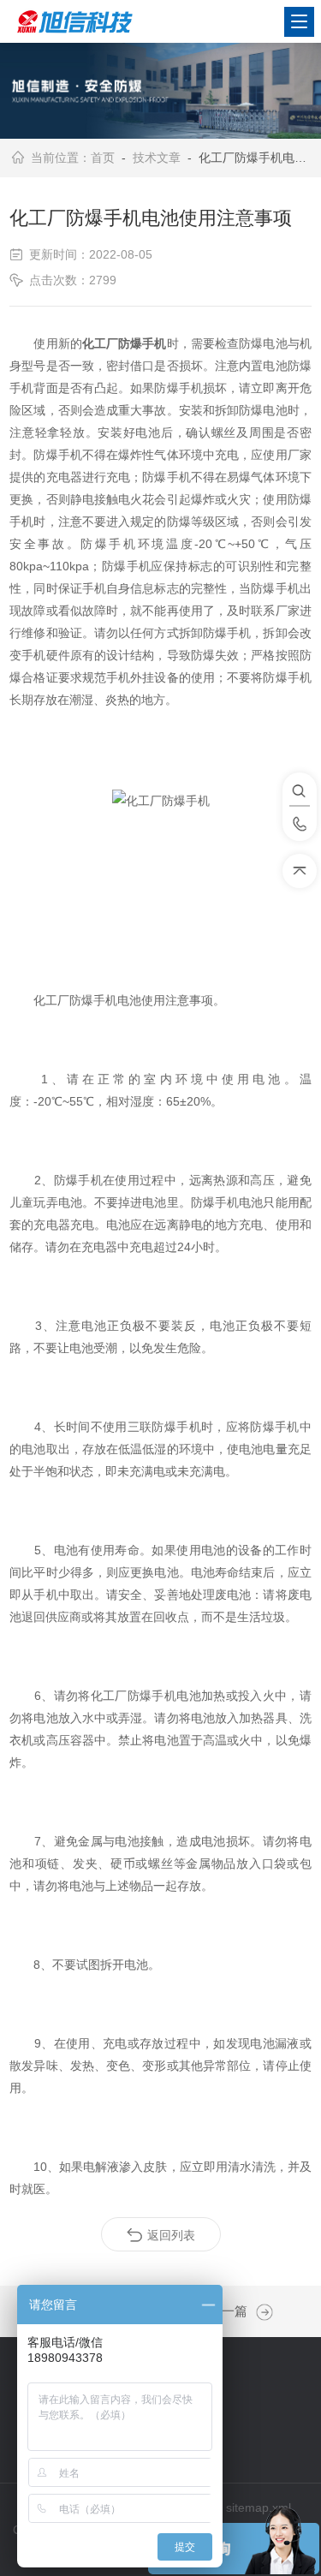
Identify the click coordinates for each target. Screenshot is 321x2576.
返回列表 (171, 2235)
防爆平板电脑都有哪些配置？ (260, 2312)
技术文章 (157, 158)
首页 (103, 158)
